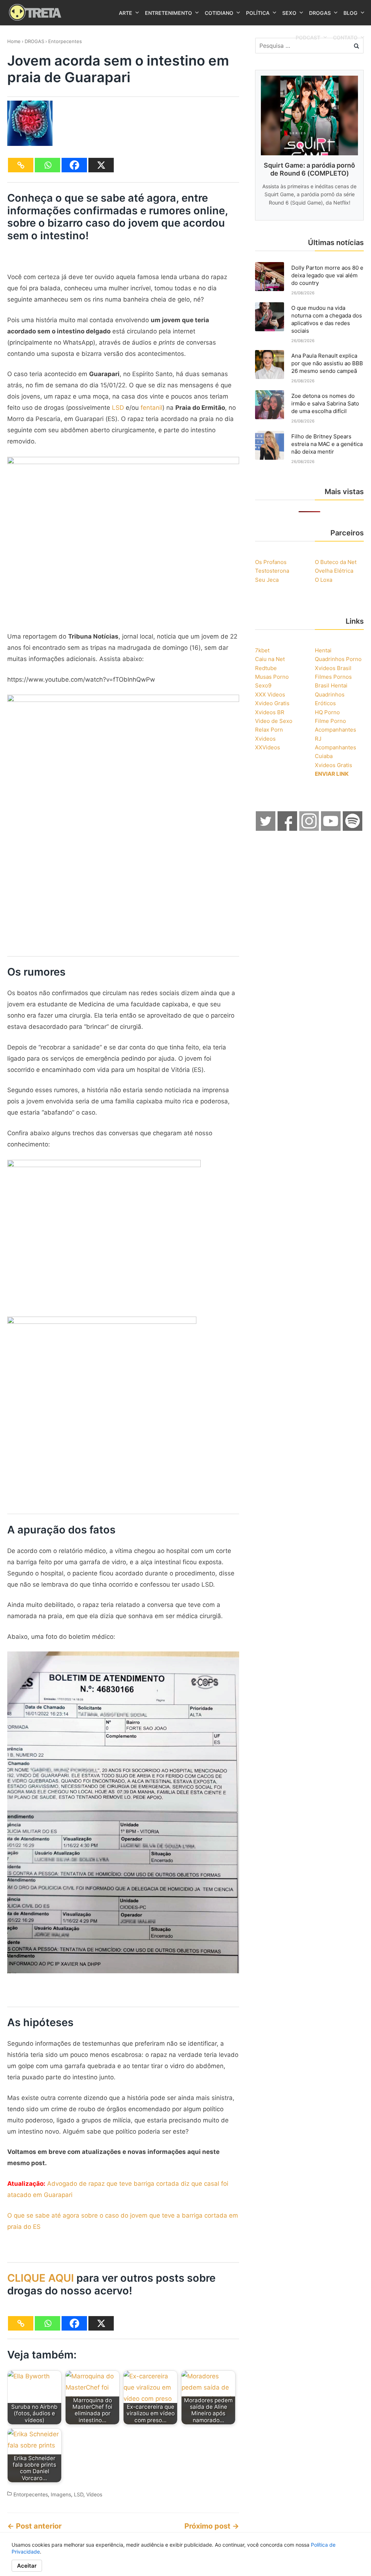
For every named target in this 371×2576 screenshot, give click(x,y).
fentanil (151, 408)
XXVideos (268, 747)
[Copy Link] (21, 165)
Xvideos (265, 739)
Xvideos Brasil (333, 668)
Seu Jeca (267, 580)
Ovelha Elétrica (334, 571)
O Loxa (324, 580)
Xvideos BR (270, 712)
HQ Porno (327, 712)
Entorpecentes (65, 41)
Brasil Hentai (331, 685)
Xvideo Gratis (272, 703)
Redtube (266, 668)
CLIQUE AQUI (41, 2278)
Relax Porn (269, 730)
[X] (101, 165)
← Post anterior (34, 2526)
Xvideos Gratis (334, 765)
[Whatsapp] (47, 165)
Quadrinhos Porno (338, 659)
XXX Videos (270, 694)
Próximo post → (212, 2526)
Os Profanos (271, 562)
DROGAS (34, 41)
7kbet (262, 650)
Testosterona (272, 571)
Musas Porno (272, 677)
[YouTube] (331, 829)
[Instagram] (309, 829)
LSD (118, 408)
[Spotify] (353, 829)
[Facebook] (74, 165)
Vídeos (94, 2494)
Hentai (323, 650)
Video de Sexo (274, 721)
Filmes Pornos (333, 677)
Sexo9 (263, 685)
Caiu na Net (270, 659)
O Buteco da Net (336, 562)
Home (14, 41)
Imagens (61, 2494)
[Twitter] (266, 829)
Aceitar (27, 2566)
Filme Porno (330, 721)
